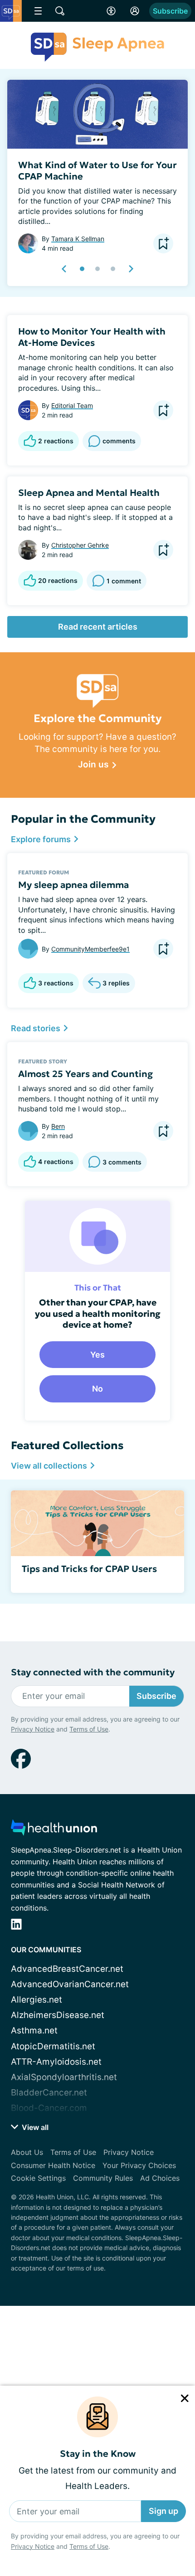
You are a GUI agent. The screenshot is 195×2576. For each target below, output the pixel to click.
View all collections (50, 1466)
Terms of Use (89, 2546)
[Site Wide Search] (60, 11)
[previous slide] (64, 269)
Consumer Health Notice (53, 2165)
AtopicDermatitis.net (53, 2046)
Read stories (37, 1028)
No (97, 1389)
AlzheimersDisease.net (58, 2015)
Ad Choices (160, 2178)
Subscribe (170, 11)
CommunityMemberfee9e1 (90, 949)
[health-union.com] (54, 1830)
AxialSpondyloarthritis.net (64, 2077)
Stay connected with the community (93, 1672)
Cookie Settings (38, 2178)
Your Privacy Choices (139, 2165)
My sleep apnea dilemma (73, 885)
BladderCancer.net (49, 2093)
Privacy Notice (33, 2546)
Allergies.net (37, 2000)
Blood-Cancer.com (49, 2108)
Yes (97, 1355)
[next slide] (131, 269)
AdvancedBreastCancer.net (67, 1969)
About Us (27, 2152)
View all (34, 2127)
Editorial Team (72, 405)
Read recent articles (98, 627)
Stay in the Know (98, 2454)
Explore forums (42, 839)
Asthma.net (34, 2030)
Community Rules (103, 2178)
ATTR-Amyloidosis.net (56, 2062)
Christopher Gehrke (80, 545)
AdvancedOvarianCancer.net (70, 1984)
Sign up (163, 2511)
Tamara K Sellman (78, 239)
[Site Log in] (135, 11)
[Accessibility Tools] (111, 11)
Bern (58, 1126)
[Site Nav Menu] (38, 11)
